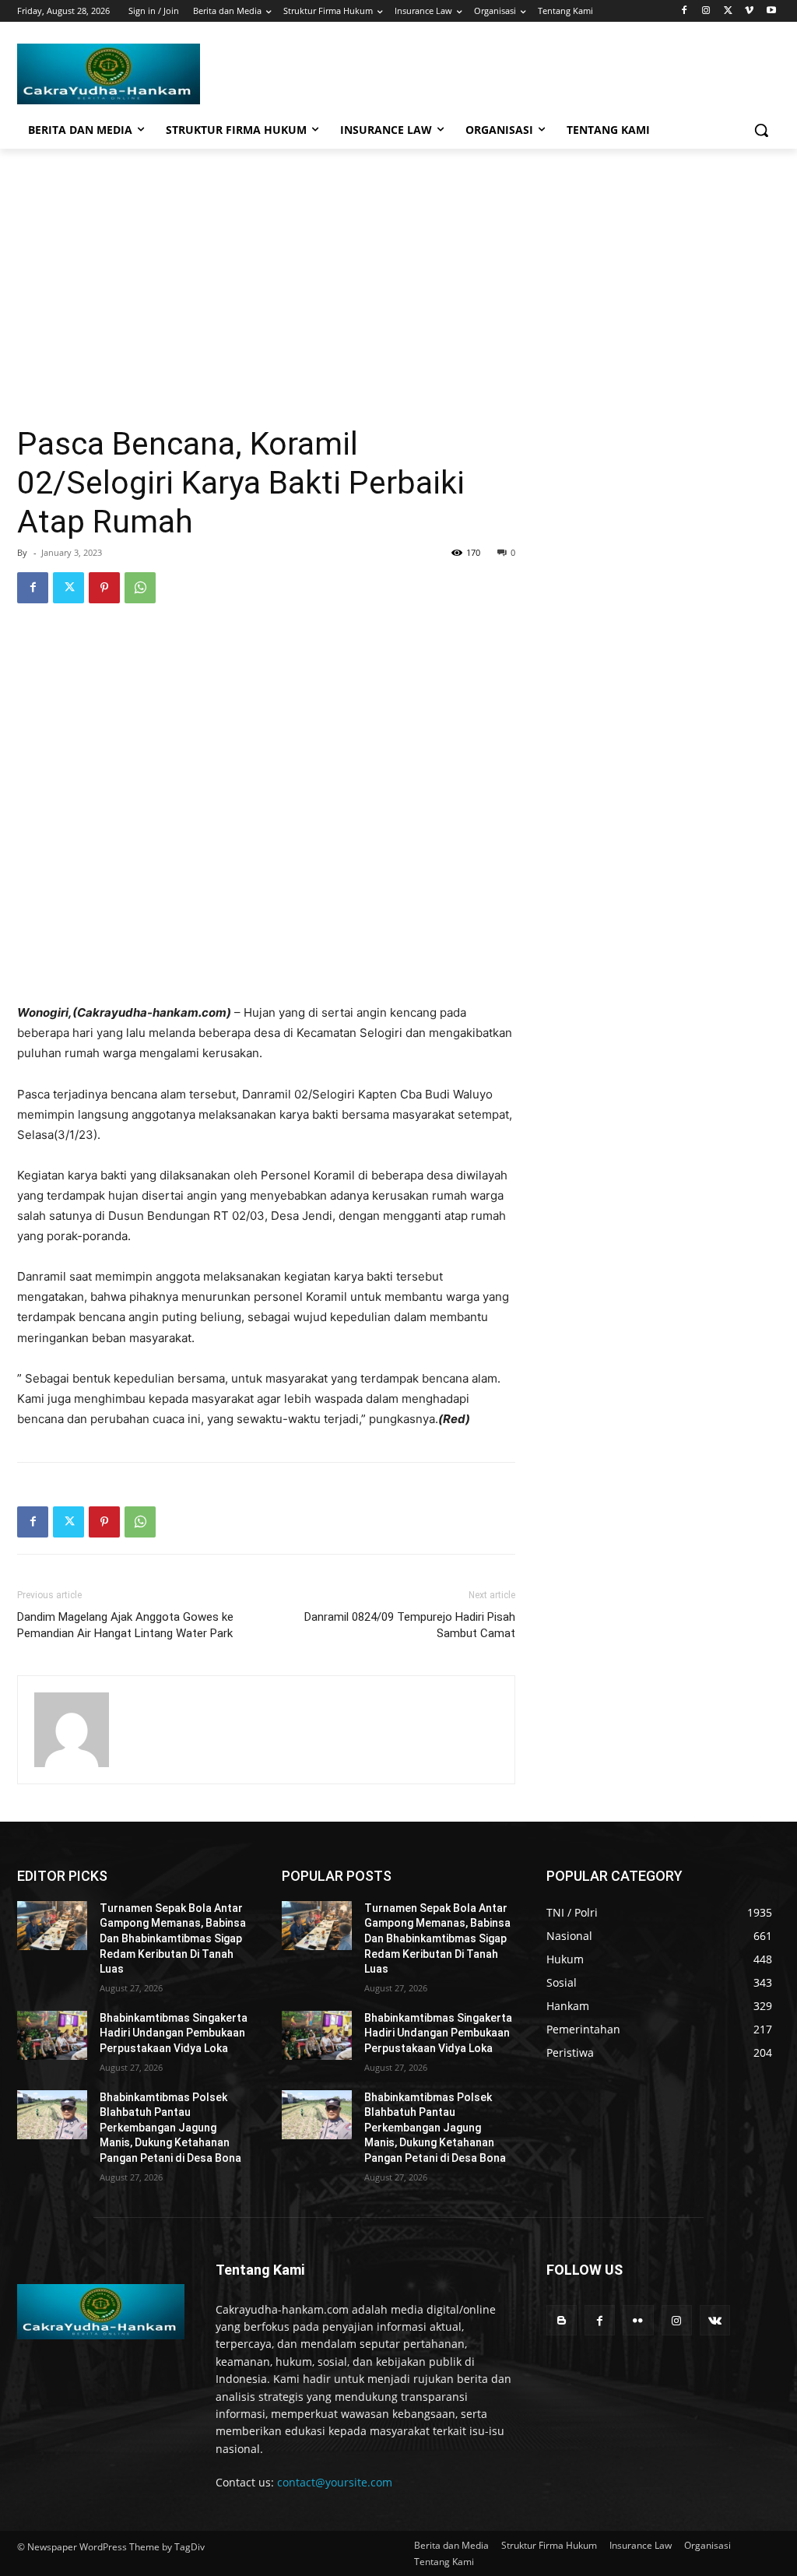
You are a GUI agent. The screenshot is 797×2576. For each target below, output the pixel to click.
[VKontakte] (715, 2320)
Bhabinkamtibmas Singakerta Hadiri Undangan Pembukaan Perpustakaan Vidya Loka (174, 2033)
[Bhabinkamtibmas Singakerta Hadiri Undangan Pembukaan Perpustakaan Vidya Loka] (52, 2035)
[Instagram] (706, 11)
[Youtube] (771, 11)
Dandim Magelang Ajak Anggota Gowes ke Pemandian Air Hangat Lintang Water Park (125, 1625)
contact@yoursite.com (335, 2482)
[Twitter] (728, 11)
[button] (761, 130)
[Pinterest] (104, 588)
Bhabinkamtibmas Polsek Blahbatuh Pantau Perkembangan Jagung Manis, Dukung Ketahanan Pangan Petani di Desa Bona (170, 2128)
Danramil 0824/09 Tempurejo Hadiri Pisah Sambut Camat (410, 1625)
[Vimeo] (749, 11)
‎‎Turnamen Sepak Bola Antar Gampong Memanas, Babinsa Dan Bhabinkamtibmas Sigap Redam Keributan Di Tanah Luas (173, 1938)
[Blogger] (562, 2320)
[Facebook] (685, 11)
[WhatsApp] (140, 588)
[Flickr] (638, 2320)
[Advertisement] (398, 265)
